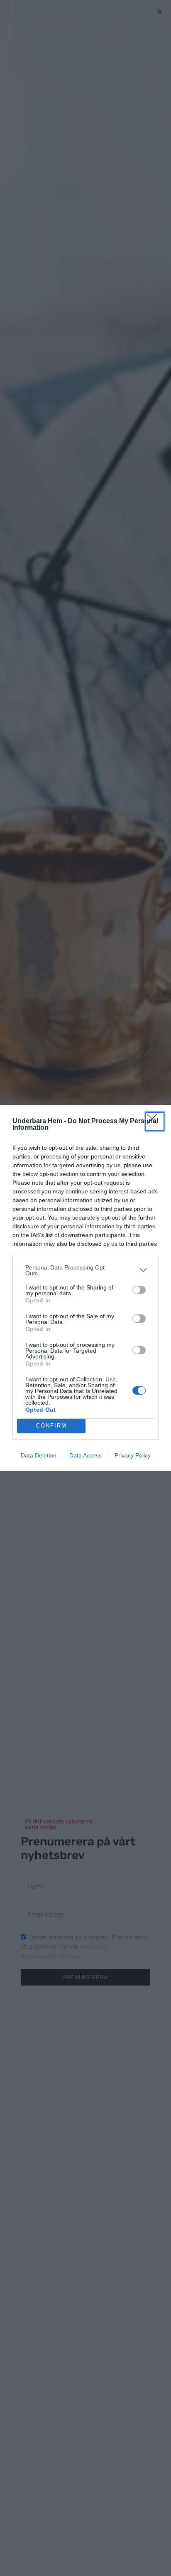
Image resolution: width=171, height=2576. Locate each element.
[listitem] (85, 1270)
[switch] (139, 1290)
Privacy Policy (133, 1455)
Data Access (85, 1455)
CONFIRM (51, 1426)
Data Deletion (39, 1455)
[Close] (155, 1121)
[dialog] (85, 1288)
